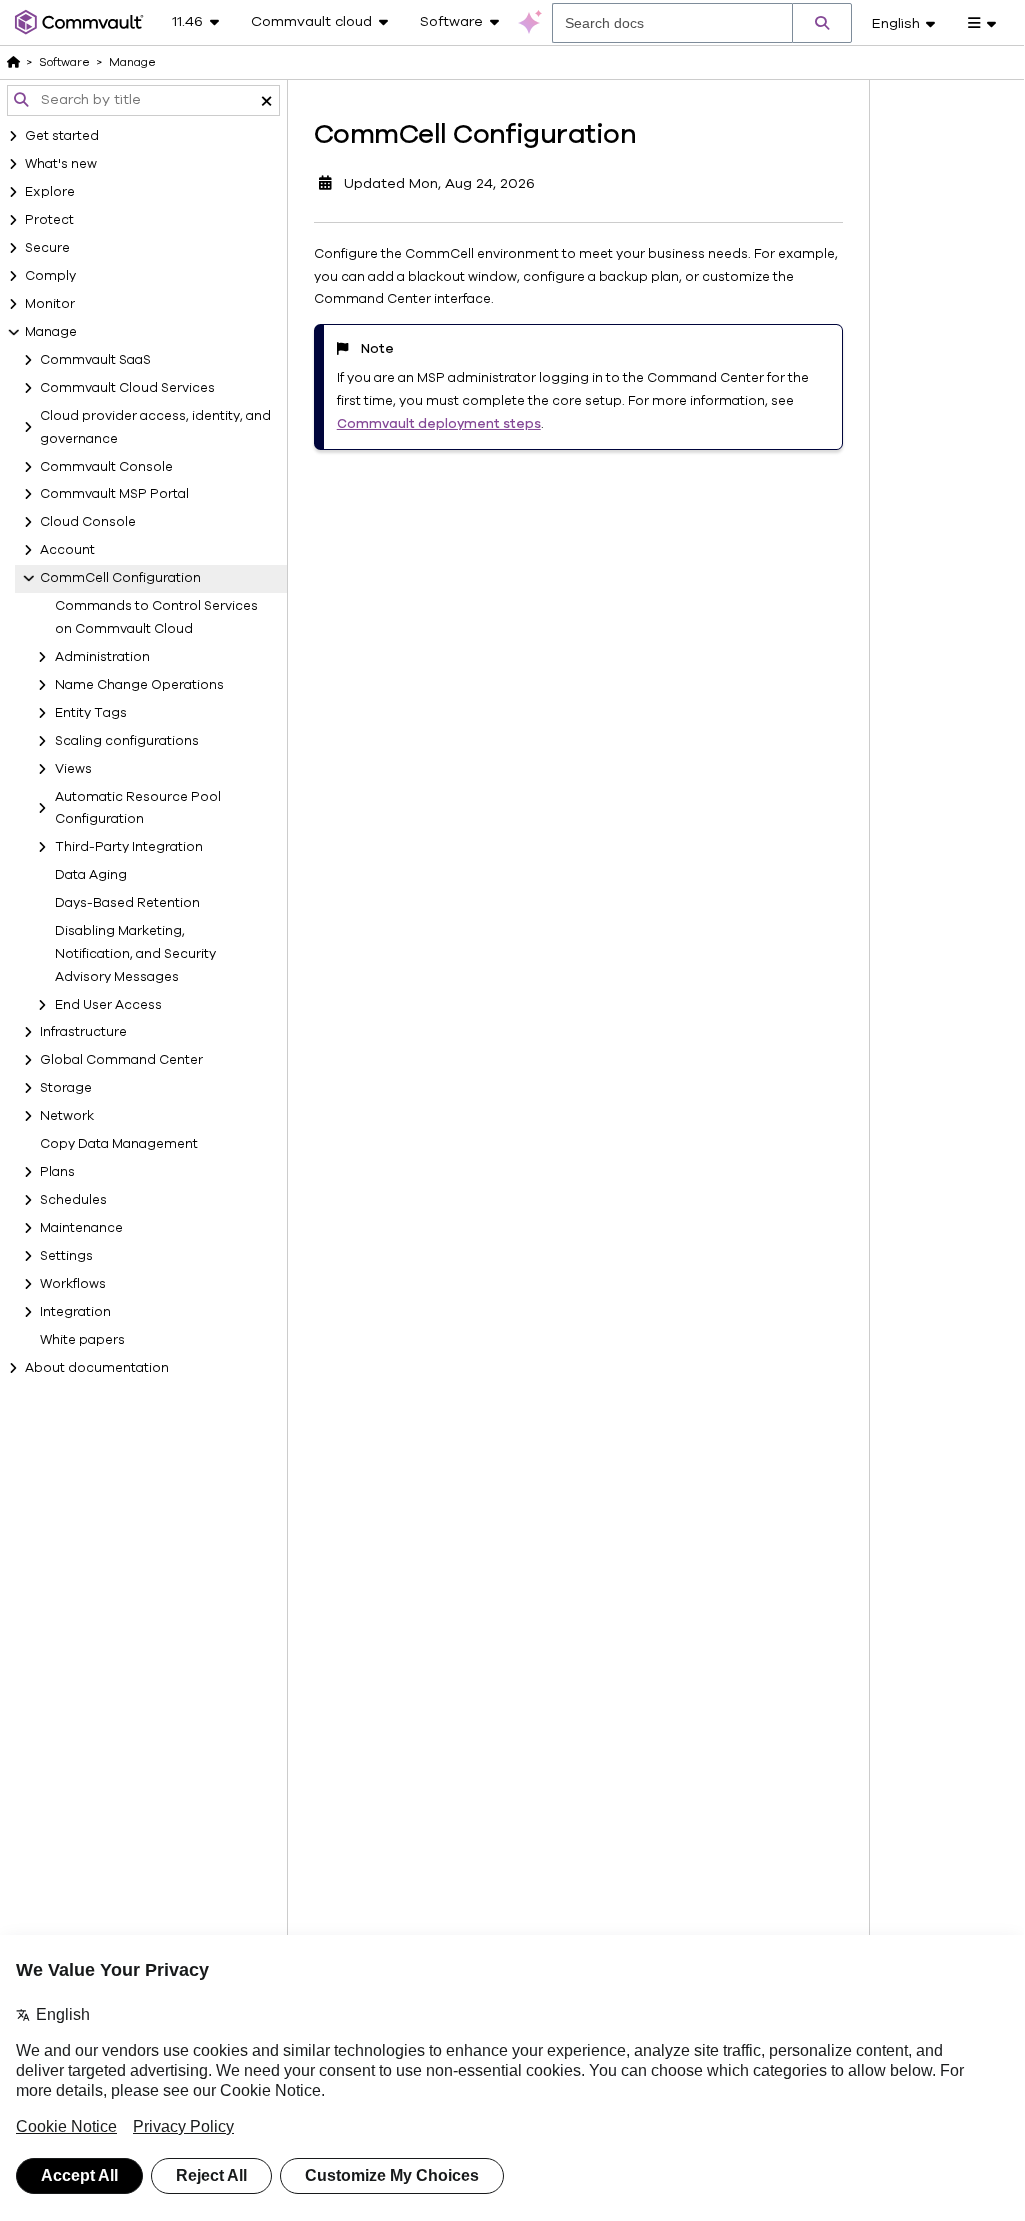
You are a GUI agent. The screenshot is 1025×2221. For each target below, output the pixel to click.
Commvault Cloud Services (127, 388)
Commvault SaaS (95, 360)
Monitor (50, 304)
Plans (57, 1172)
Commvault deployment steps (439, 424)
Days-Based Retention (127, 903)
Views (73, 769)
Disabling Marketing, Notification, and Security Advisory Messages (135, 954)
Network (67, 1116)
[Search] (822, 23)
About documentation (97, 1368)
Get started (62, 136)
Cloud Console (88, 522)
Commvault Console (106, 467)
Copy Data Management (119, 1144)
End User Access (108, 1005)
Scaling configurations (127, 741)
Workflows (73, 1284)
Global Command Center (121, 1060)
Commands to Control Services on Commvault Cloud (156, 617)
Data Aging (91, 875)
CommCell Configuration (120, 578)
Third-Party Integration (129, 847)
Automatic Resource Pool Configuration (138, 808)
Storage (66, 1088)
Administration (102, 657)
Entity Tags (91, 713)
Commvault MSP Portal (114, 494)
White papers (82, 1340)
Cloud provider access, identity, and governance (155, 427)
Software (64, 62)
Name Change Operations (139, 685)
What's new (61, 164)
